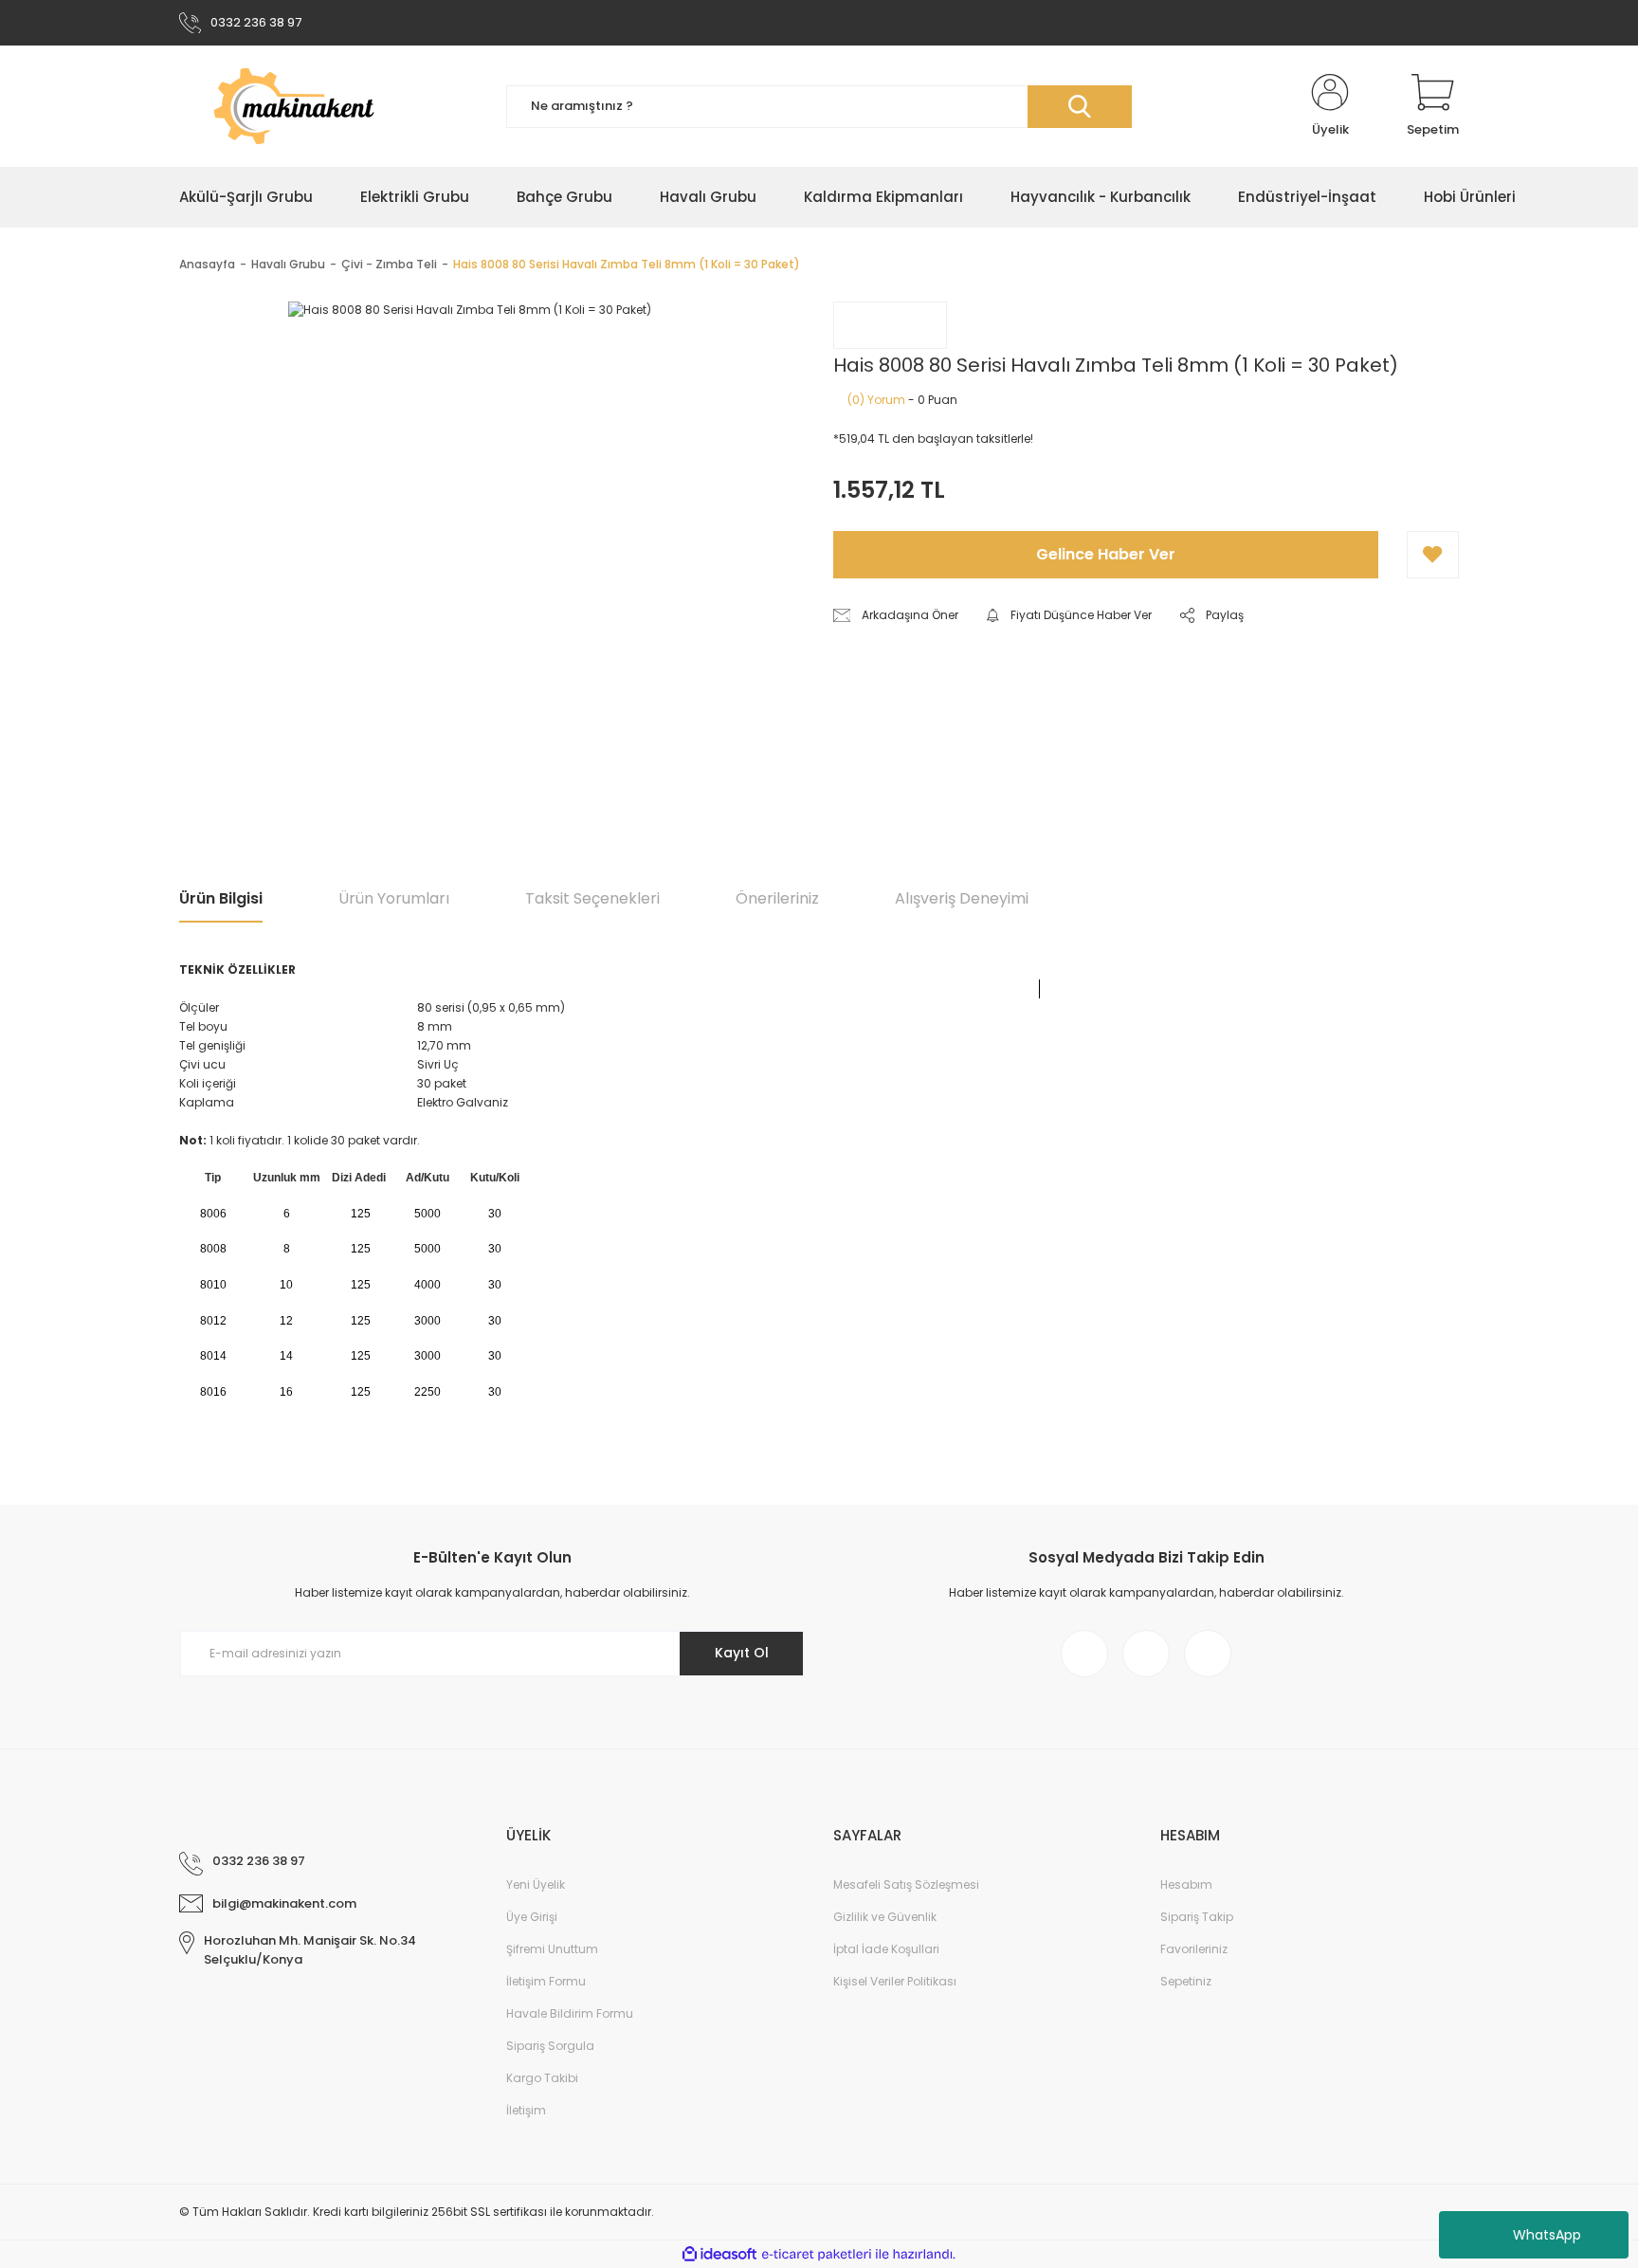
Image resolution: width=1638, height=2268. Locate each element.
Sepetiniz (1186, 1981)
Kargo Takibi (542, 2078)
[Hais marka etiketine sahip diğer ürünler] (890, 325)
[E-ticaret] (817, 2255)
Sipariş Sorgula (550, 2046)
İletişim (526, 2110)
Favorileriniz (1194, 1949)
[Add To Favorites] (1433, 555)
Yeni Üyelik (536, 1884)
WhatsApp (1547, 2235)
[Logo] (328, 106)
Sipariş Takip (1197, 1917)
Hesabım (1186, 1884)
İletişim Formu (546, 1981)
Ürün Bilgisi (221, 898)
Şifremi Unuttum (552, 1949)
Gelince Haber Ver (1106, 554)
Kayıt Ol (742, 1653)
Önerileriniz (777, 898)
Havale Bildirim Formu (570, 2013)
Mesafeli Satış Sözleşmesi (906, 1884)
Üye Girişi (532, 1917)
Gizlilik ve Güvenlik (885, 1917)
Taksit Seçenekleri (592, 898)
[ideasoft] (719, 2254)
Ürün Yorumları (394, 898)
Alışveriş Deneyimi (962, 898)
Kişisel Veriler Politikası (895, 1981)
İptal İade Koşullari (886, 1949)
